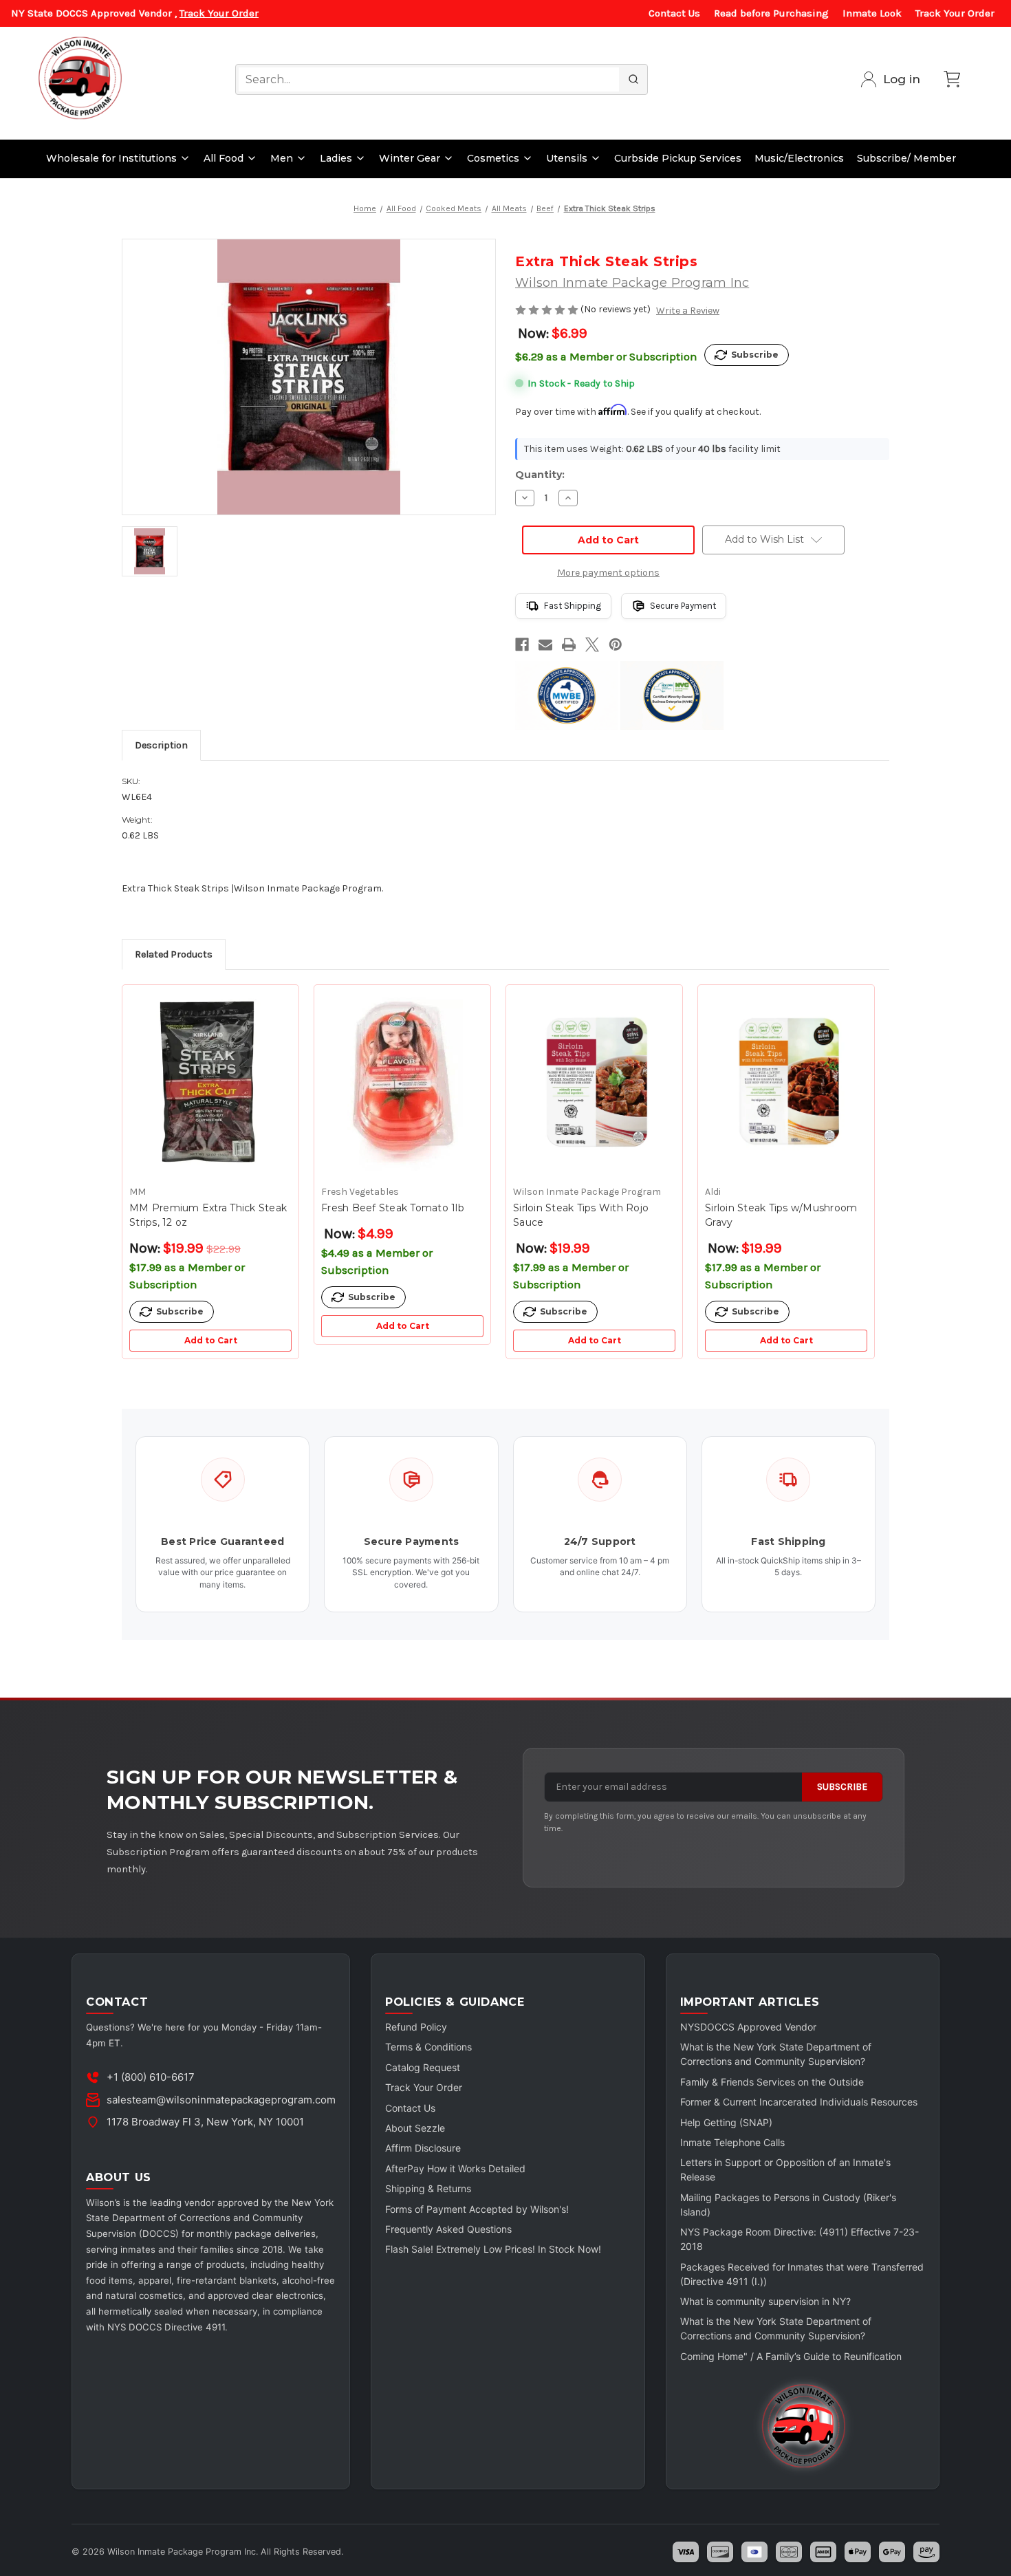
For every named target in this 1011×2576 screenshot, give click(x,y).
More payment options (608, 573)
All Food (224, 158)
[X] (592, 645)
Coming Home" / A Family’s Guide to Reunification (791, 2356)
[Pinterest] (616, 645)
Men (282, 158)
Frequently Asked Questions (448, 2229)
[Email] (545, 645)
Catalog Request (423, 2067)
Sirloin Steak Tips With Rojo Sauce (581, 1215)
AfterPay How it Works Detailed (455, 2168)
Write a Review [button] (688, 311)
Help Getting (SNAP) (726, 2122)
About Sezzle (415, 2128)
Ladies (336, 158)
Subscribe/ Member (906, 158)
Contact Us (674, 13)
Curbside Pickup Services (678, 158)
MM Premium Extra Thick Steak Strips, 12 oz (208, 1215)
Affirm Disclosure (423, 2148)
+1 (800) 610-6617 (151, 2077)
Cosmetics (493, 158)
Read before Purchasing (771, 13)
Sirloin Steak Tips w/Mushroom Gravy (781, 1215)
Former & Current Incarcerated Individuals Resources (799, 2102)
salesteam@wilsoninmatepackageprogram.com (221, 2100)
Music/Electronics (799, 158)
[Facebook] (522, 645)
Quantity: (540, 475)
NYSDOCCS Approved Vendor (748, 2027)
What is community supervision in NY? (765, 2301)
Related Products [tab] (174, 954)
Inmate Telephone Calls (732, 2142)
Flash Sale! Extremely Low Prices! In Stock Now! (493, 2249)
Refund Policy (416, 2027)
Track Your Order (219, 13)
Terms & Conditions (428, 2047)
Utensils (567, 158)
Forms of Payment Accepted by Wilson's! (477, 2209)
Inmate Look (872, 13)
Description (161, 745)
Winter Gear (410, 158)
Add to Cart (211, 1340)
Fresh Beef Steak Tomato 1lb (393, 1208)
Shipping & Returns (428, 2188)
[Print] (569, 645)
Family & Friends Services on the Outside (772, 2082)
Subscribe (842, 1787)
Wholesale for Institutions (111, 158)
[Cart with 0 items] (952, 79)
